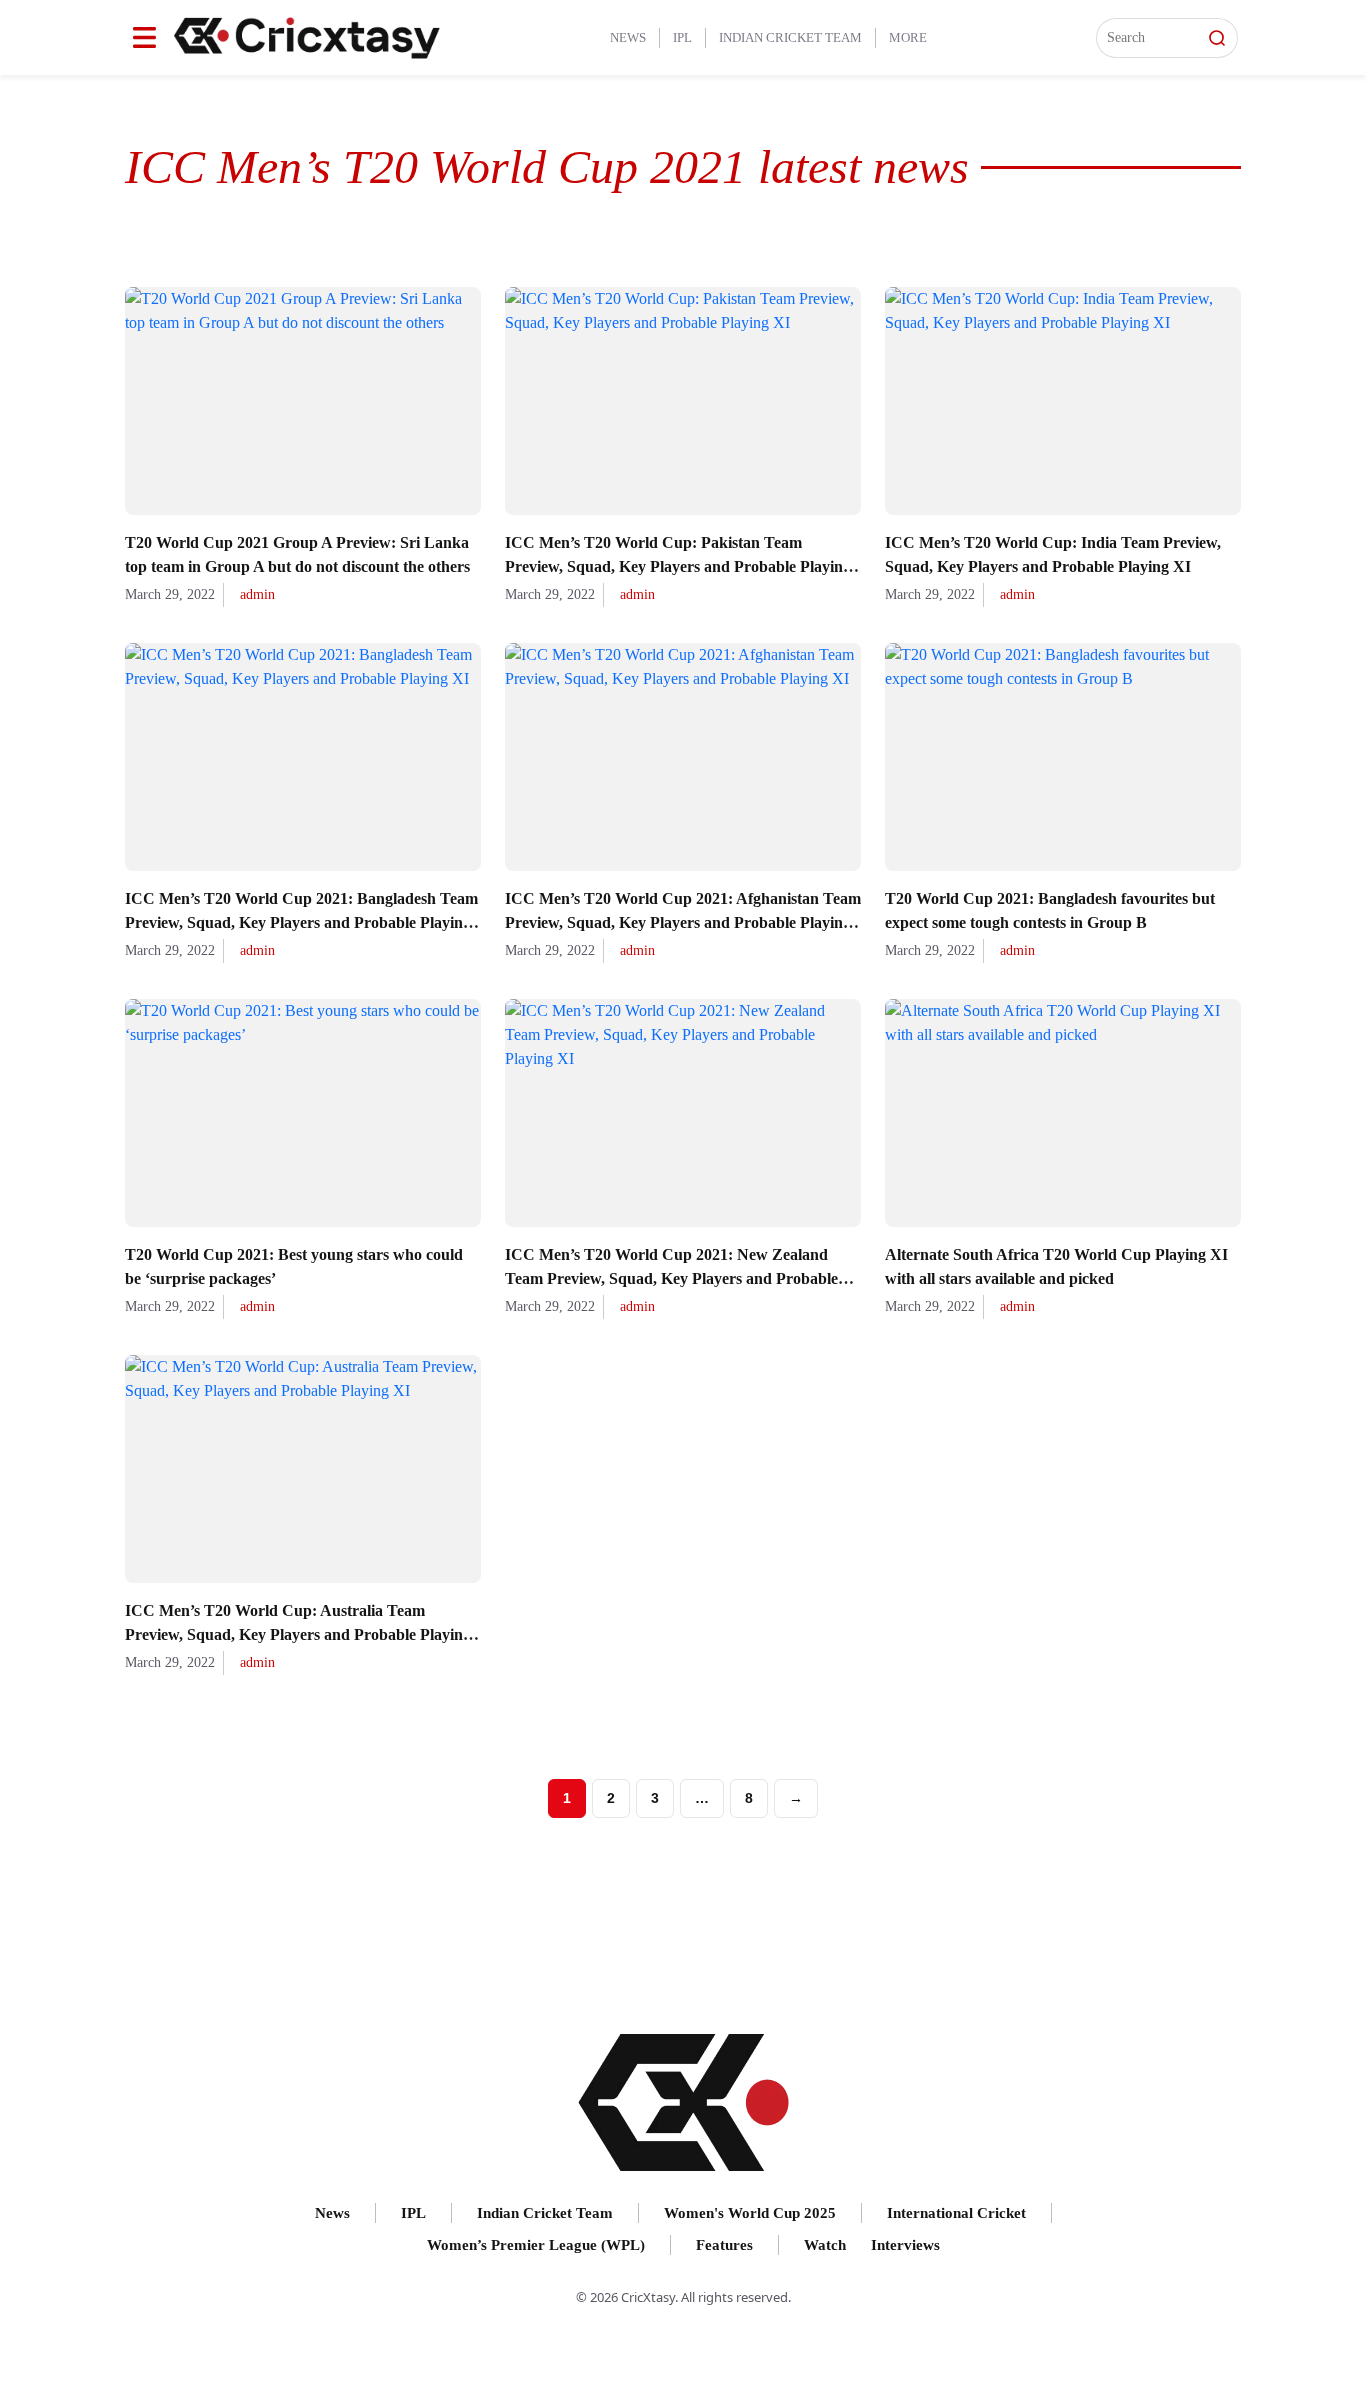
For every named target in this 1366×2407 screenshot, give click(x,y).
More (908, 37)
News (628, 37)
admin (257, 594)
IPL (682, 37)
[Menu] (144, 37)
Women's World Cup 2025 (750, 2213)
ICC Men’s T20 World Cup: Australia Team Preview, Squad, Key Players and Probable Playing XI (298, 1634)
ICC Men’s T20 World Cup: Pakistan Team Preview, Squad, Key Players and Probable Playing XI (678, 566)
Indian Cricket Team (790, 37)
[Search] (1217, 38)
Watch (825, 2245)
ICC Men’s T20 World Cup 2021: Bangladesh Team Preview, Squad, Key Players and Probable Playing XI (301, 922)
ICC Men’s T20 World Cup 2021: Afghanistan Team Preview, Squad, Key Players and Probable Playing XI (683, 922)
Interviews (905, 2245)
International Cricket (956, 2213)
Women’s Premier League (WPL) (536, 2245)
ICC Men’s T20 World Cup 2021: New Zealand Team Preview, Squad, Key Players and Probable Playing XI (671, 1278)
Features (724, 2245)
